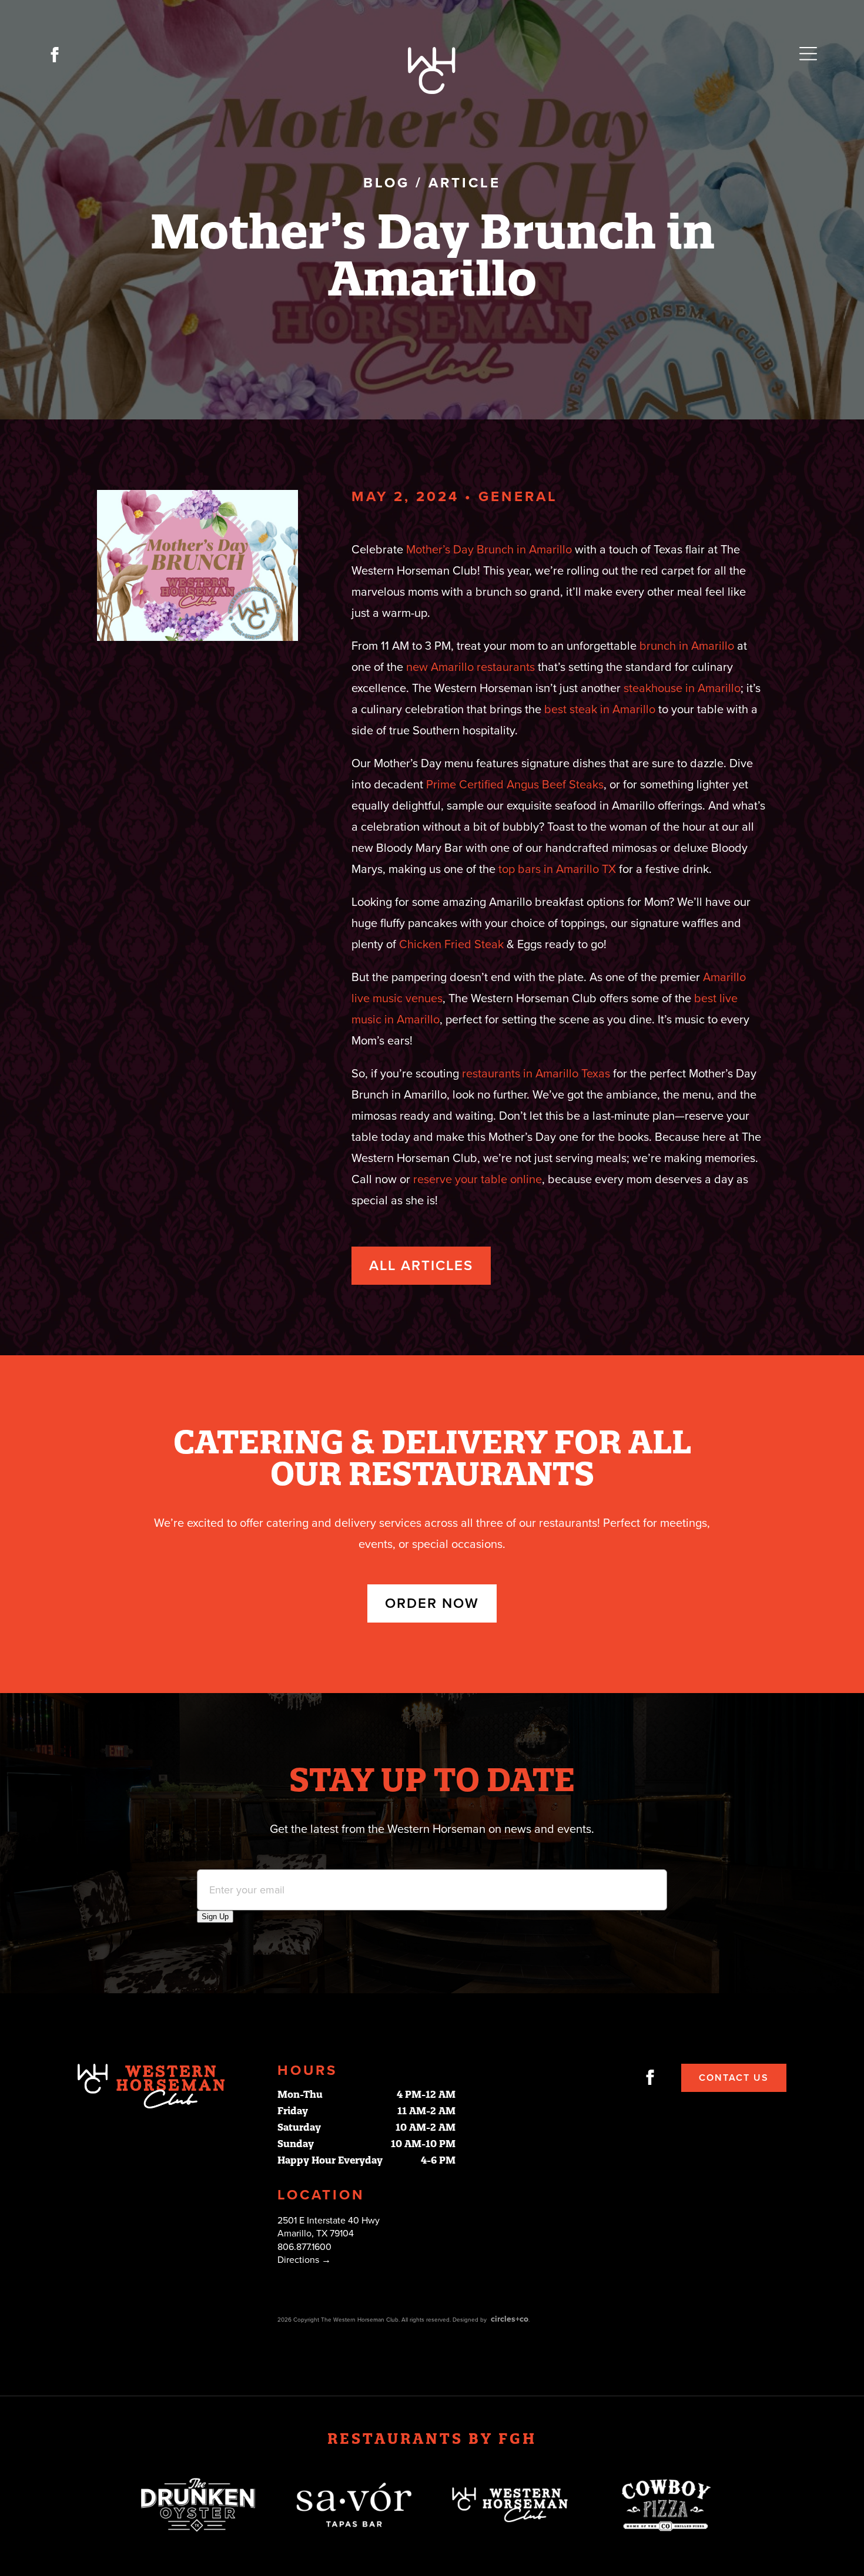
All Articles (421, 1266)
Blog (386, 183)
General (518, 497)
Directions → (304, 2260)
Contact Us (734, 2078)
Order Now (432, 1603)
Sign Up (215, 1917)
